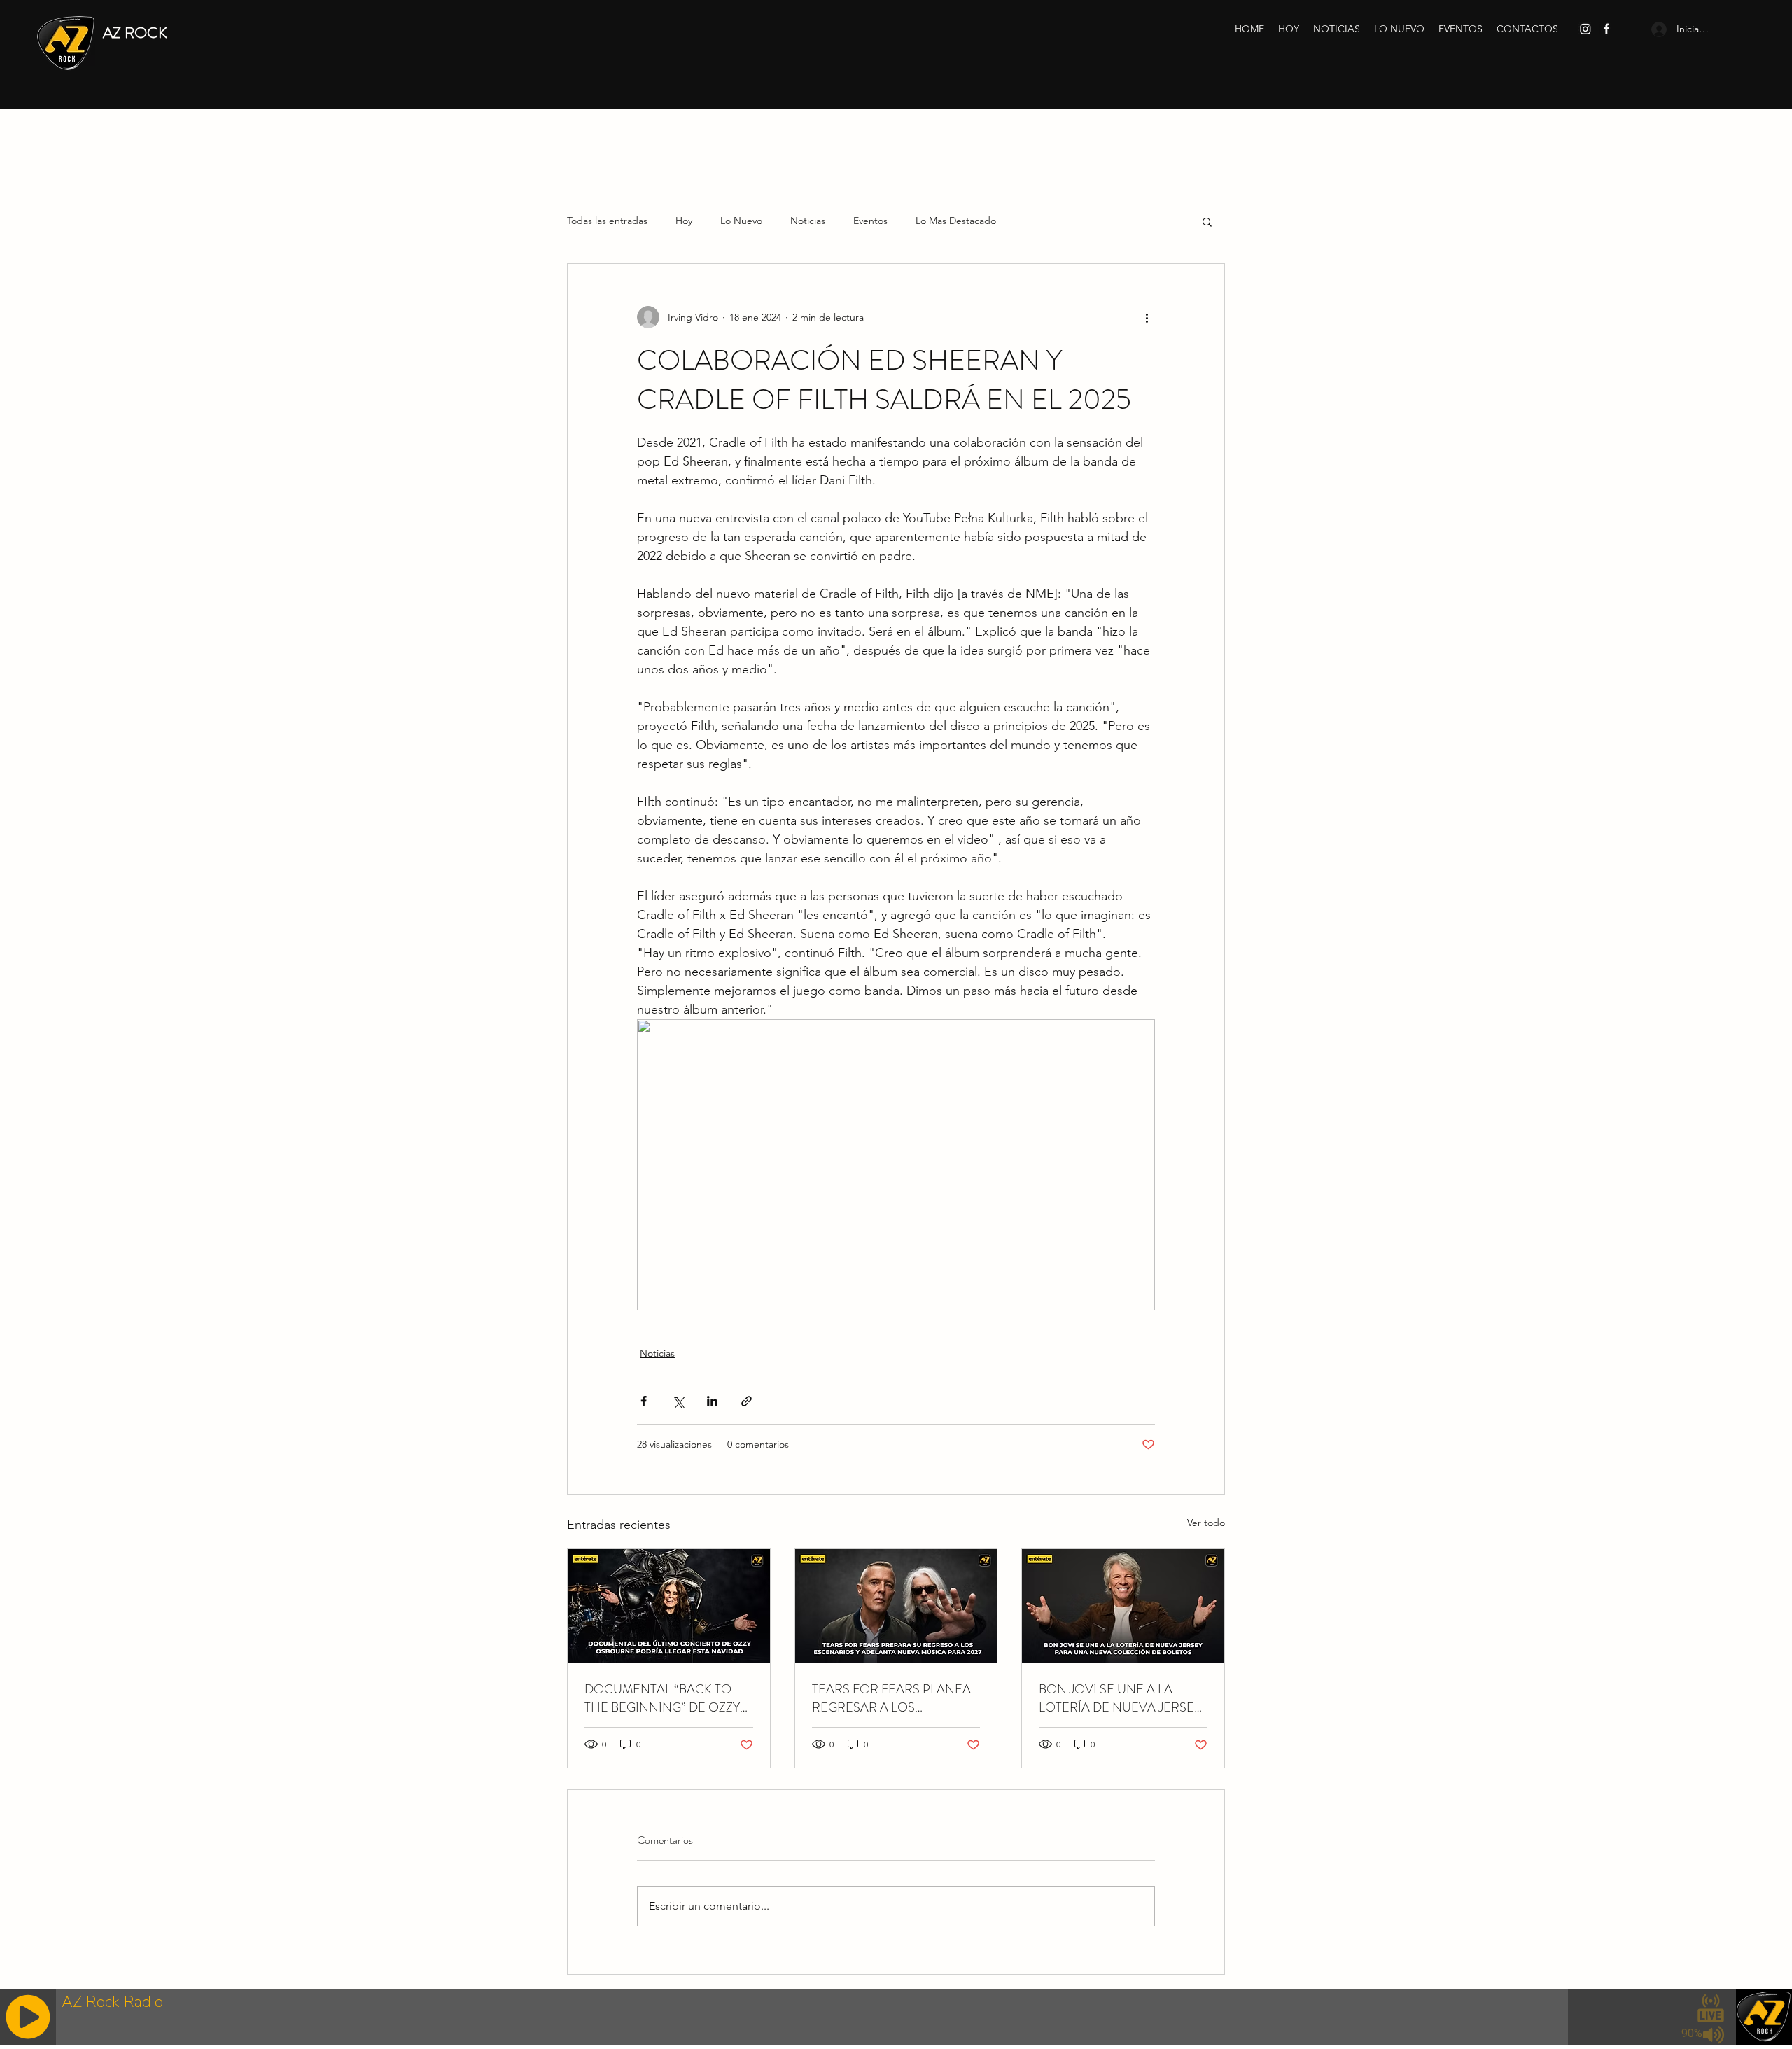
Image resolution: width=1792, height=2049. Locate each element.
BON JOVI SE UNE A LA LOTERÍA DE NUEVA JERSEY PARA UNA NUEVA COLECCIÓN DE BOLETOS (1120, 1698)
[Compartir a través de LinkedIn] (712, 1401)
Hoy (684, 221)
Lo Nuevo (741, 221)
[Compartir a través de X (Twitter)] (678, 1401)
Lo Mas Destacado (956, 221)
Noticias (808, 221)
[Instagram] (1585, 29)
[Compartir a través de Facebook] (644, 1401)
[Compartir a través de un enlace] (747, 1401)
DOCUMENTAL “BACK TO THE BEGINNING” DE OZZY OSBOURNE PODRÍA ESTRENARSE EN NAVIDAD (664, 1698)
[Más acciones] (1147, 317)
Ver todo (1206, 1523)
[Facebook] (1606, 29)
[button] (1207, 221)
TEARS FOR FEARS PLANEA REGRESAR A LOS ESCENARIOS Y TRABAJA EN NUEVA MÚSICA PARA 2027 (894, 1698)
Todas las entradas (607, 221)
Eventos (870, 221)
